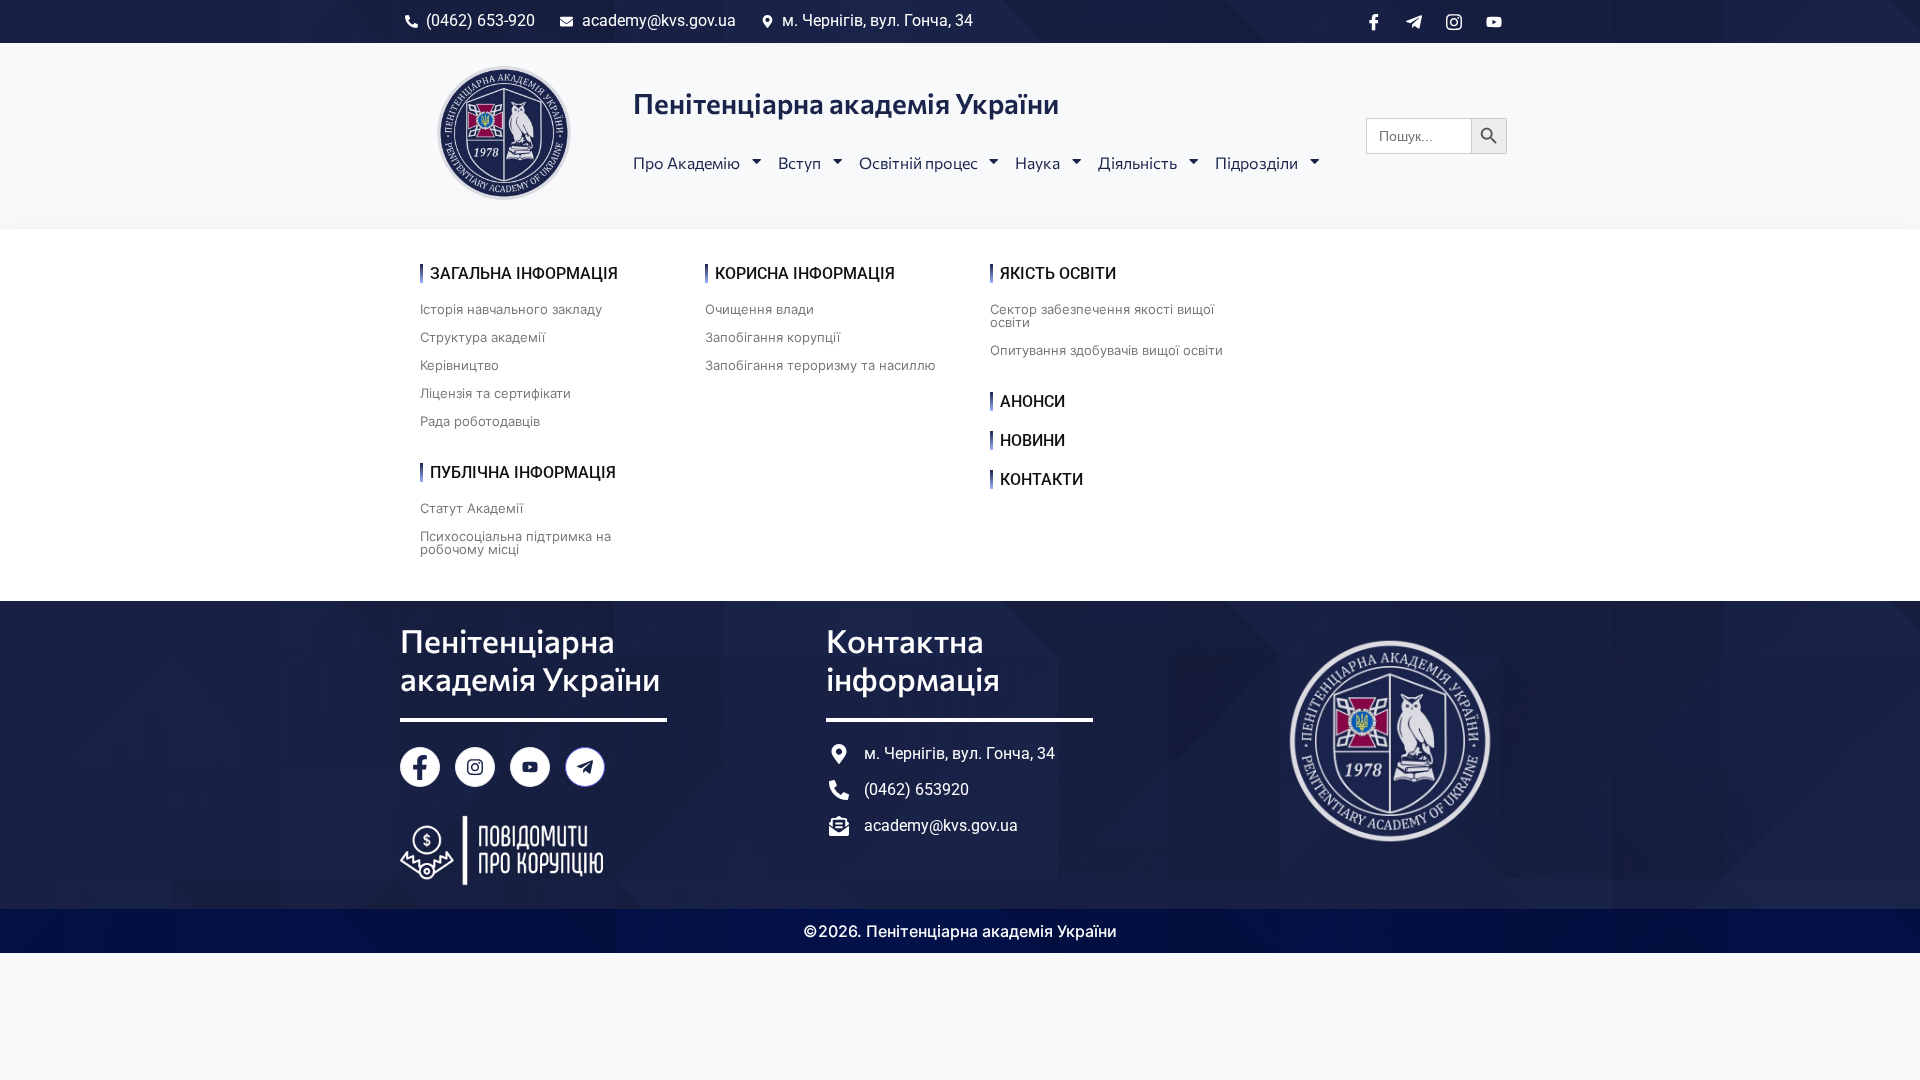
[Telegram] (585, 767)
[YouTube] (530, 767)
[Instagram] (475, 767)
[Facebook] (420, 767)
